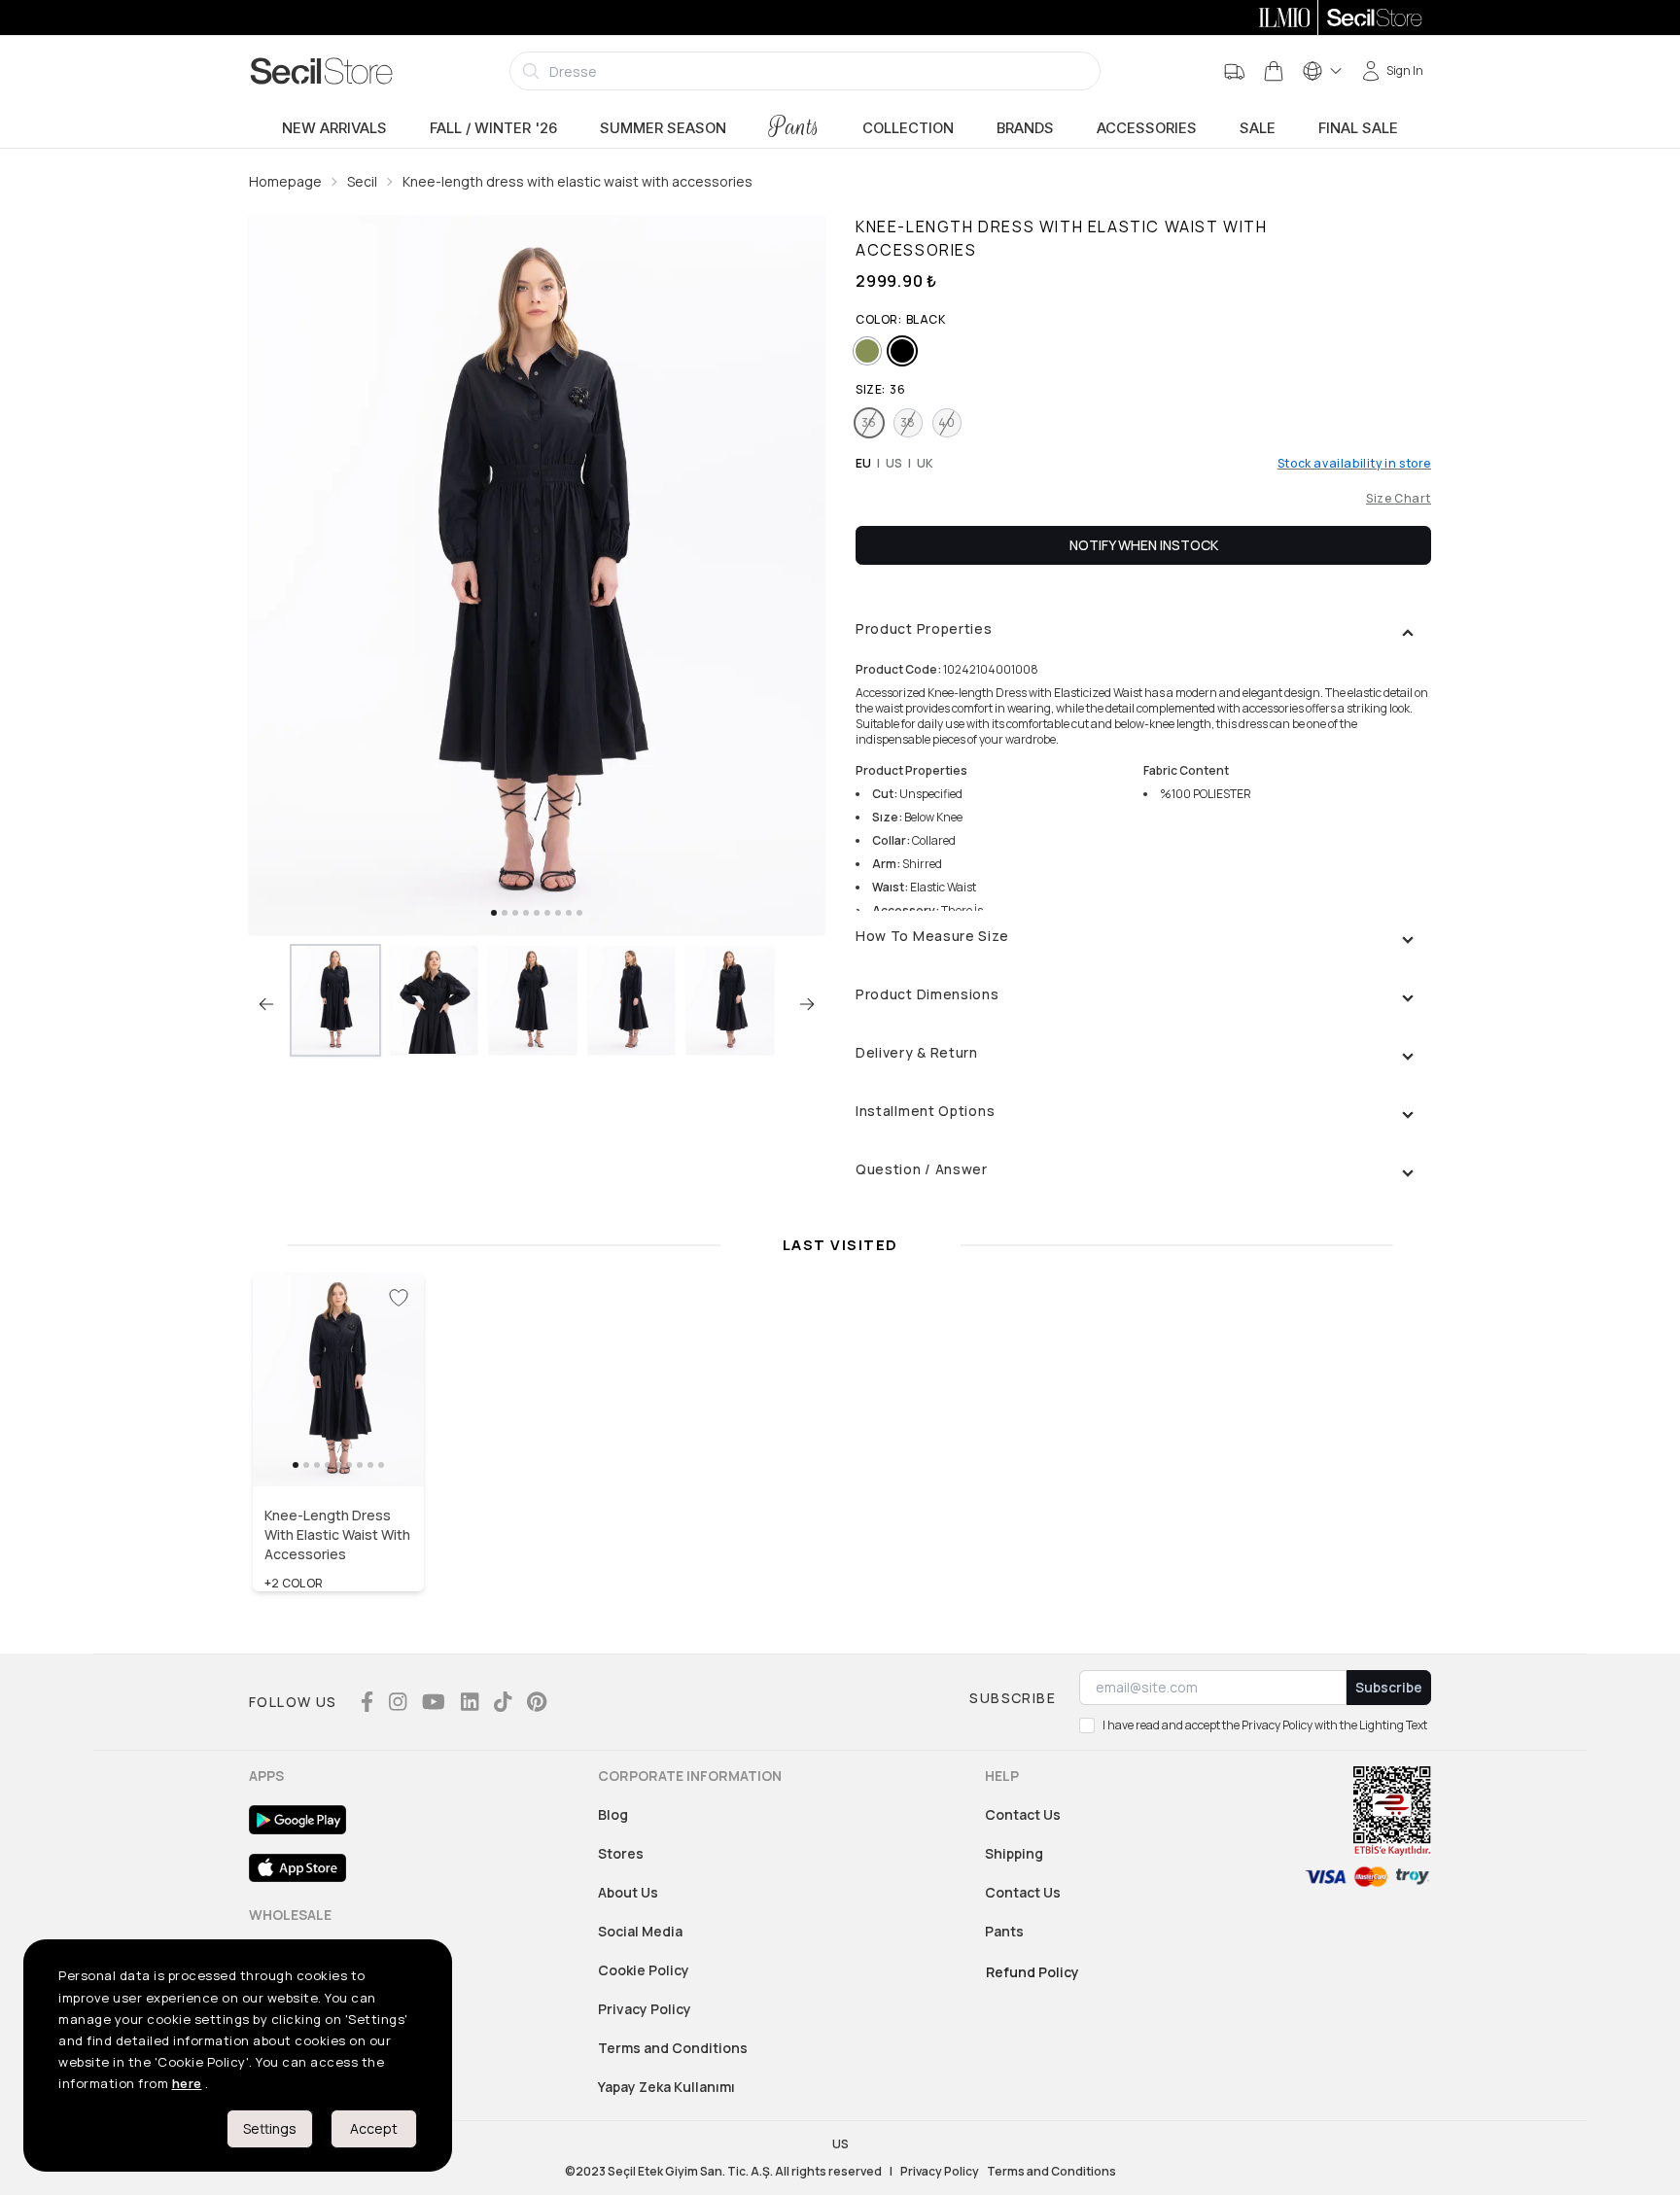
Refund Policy (1032, 1972)
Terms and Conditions (673, 2048)
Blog (613, 1814)
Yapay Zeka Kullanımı (666, 2087)
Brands (1025, 128)
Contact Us (1023, 1814)
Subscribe (1389, 1687)
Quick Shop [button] (338, 1445)
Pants (794, 127)
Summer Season (663, 128)
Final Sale (1358, 128)
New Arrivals (334, 128)
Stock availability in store (1354, 464)
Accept (374, 2128)
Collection (908, 128)
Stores (621, 1853)
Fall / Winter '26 (493, 128)
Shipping (1014, 1853)
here (187, 2083)
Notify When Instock (1144, 545)
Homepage (285, 181)
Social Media (640, 1931)
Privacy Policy (645, 2009)
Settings (270, 2128)
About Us (628, 1892)
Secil (362, 181)
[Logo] (322, 71)
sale (1258, 128)
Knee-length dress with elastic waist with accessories (577, 181)
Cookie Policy (644, 1970)
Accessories (1147, 128)
